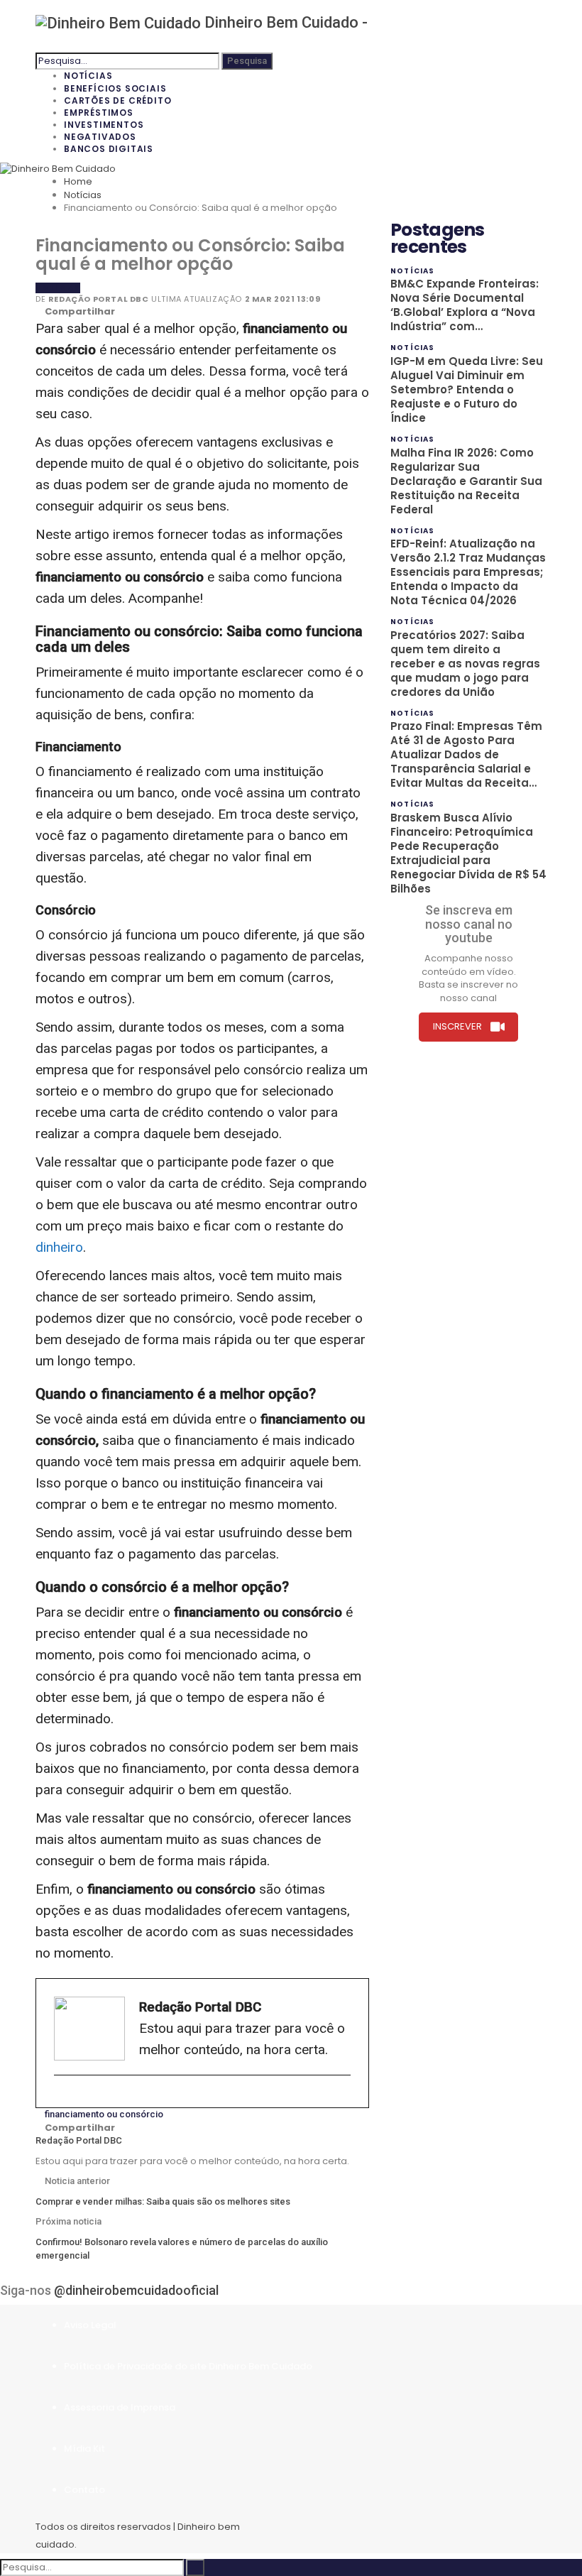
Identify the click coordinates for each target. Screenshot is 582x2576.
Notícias (88, 76)
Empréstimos (99, 113)
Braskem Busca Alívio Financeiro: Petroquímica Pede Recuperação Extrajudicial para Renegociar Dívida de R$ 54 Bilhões (468, 853)
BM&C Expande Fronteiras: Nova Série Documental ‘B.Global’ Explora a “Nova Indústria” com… (465, 305)
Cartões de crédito (117, 100)
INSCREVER (457, 1026)
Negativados (100, 137)
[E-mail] (61, 2099)
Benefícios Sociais (115, 88)
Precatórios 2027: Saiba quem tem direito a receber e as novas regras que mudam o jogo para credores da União (465, 664)
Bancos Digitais (109, 149)
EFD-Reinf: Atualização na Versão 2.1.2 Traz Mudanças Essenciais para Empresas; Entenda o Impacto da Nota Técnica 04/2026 (468, 572)
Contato (84, 2490)
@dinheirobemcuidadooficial (136, 2290)
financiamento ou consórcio (104, 2114)
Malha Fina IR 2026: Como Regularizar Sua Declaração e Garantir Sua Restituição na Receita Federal (466, 481)
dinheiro (59, 1247)
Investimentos (104, 125)
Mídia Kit (84, 2449)
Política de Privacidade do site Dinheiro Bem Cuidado (188, 2366)
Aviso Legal (90, 2325)
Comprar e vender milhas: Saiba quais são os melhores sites (163, 2201)
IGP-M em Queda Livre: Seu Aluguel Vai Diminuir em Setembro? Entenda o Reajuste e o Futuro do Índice (467, 389)
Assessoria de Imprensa (120, 2407)
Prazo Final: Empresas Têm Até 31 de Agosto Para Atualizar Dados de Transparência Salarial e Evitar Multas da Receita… (466, 754)
